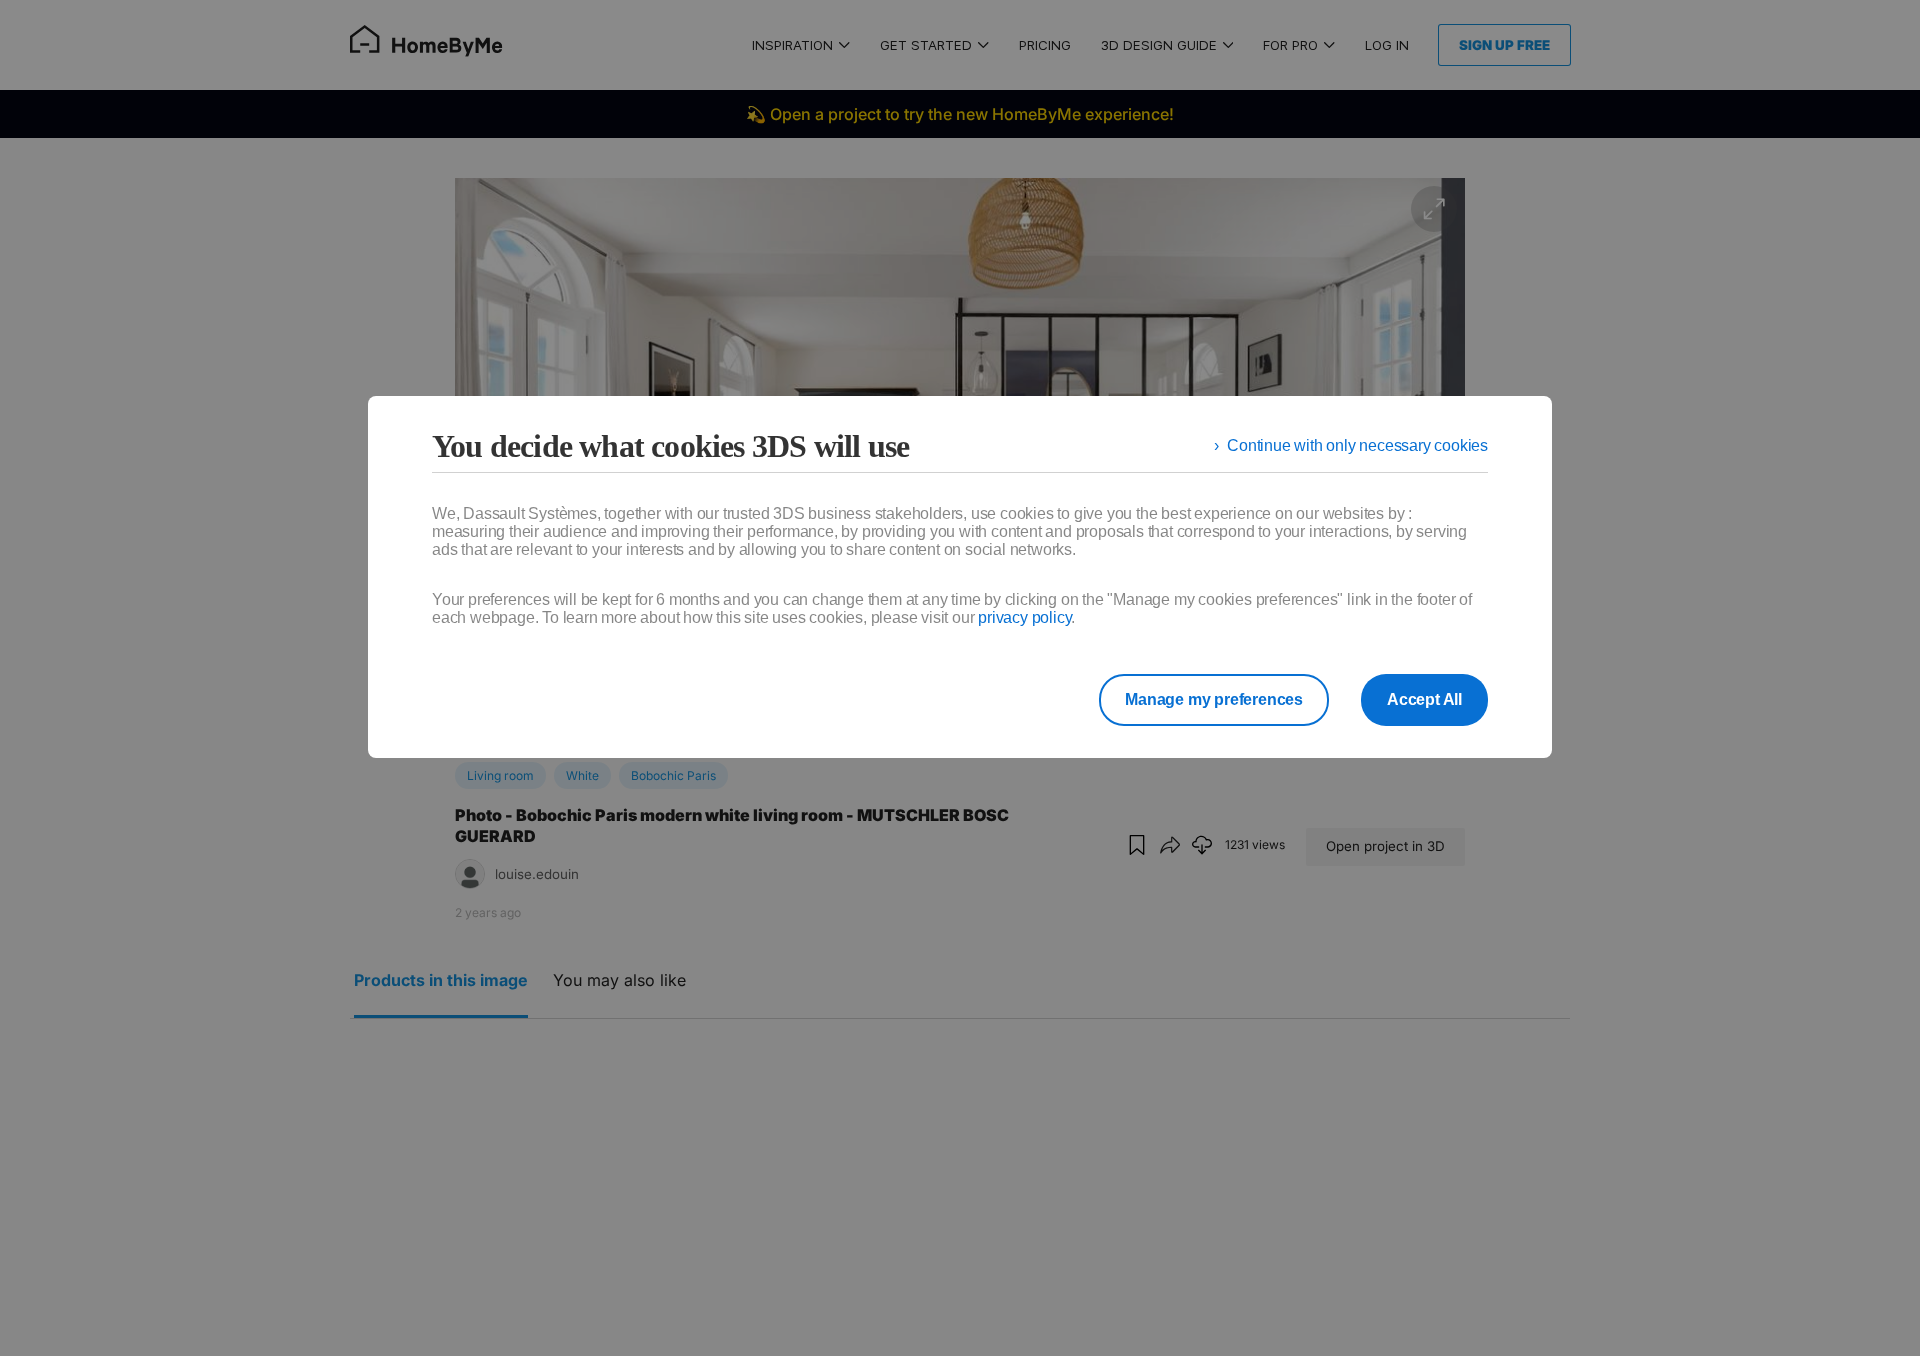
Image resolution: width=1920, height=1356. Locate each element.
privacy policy (1024, 617)
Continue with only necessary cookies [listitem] (1357, 445)
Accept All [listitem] (1424, 699)
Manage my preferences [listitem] (1214, 699)
